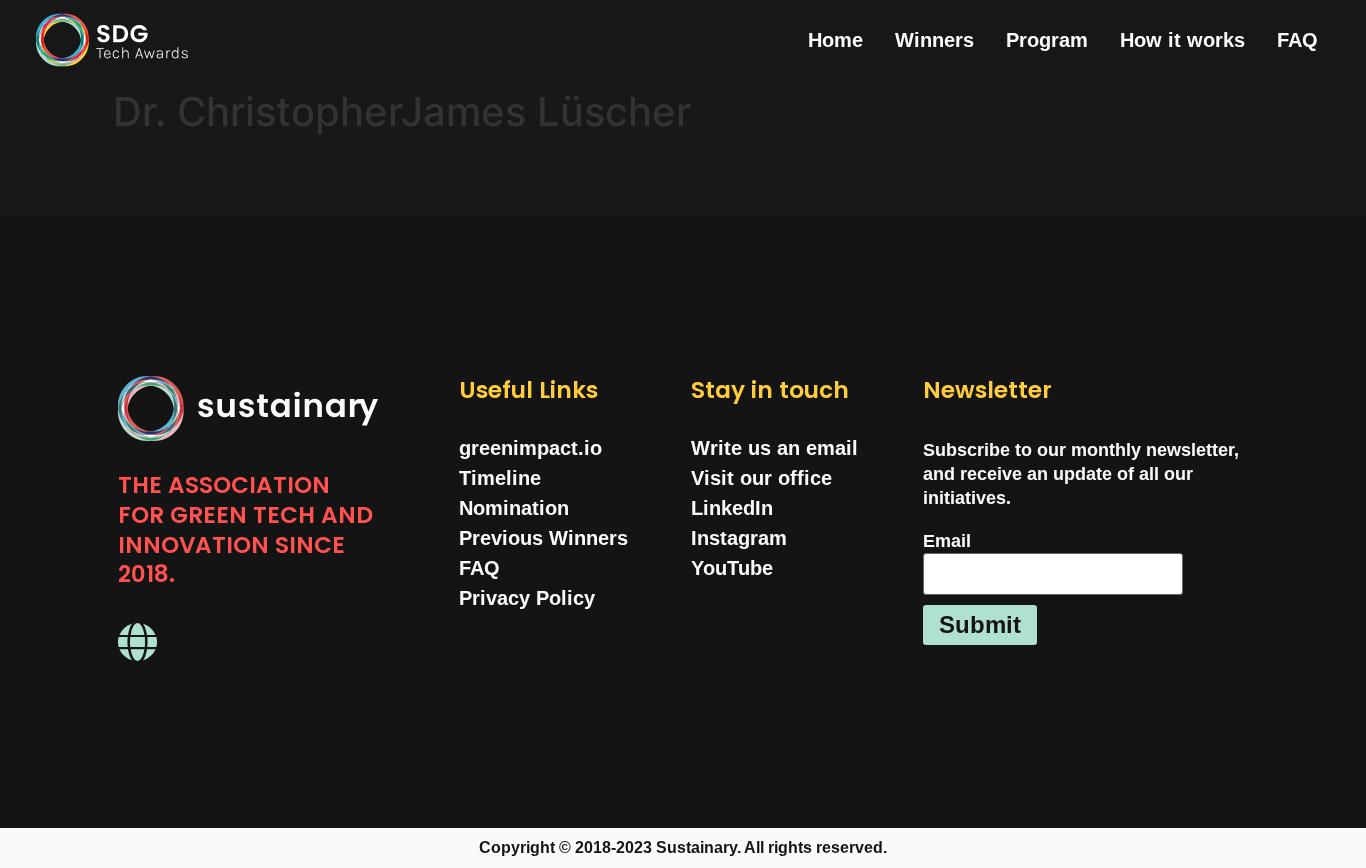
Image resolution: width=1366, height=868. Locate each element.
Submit (980, 624)
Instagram (739, 538)
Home (835, 40)
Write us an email (774, 448)
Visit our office (761, 478)
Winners (934, 40)
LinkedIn (732, 508)
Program (1047, 40)
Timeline (500, 478)
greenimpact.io (530, 448)
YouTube (732, 568)
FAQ (1297, 40)
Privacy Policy (527, 598)
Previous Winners (543, 538)
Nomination (514, 508)
